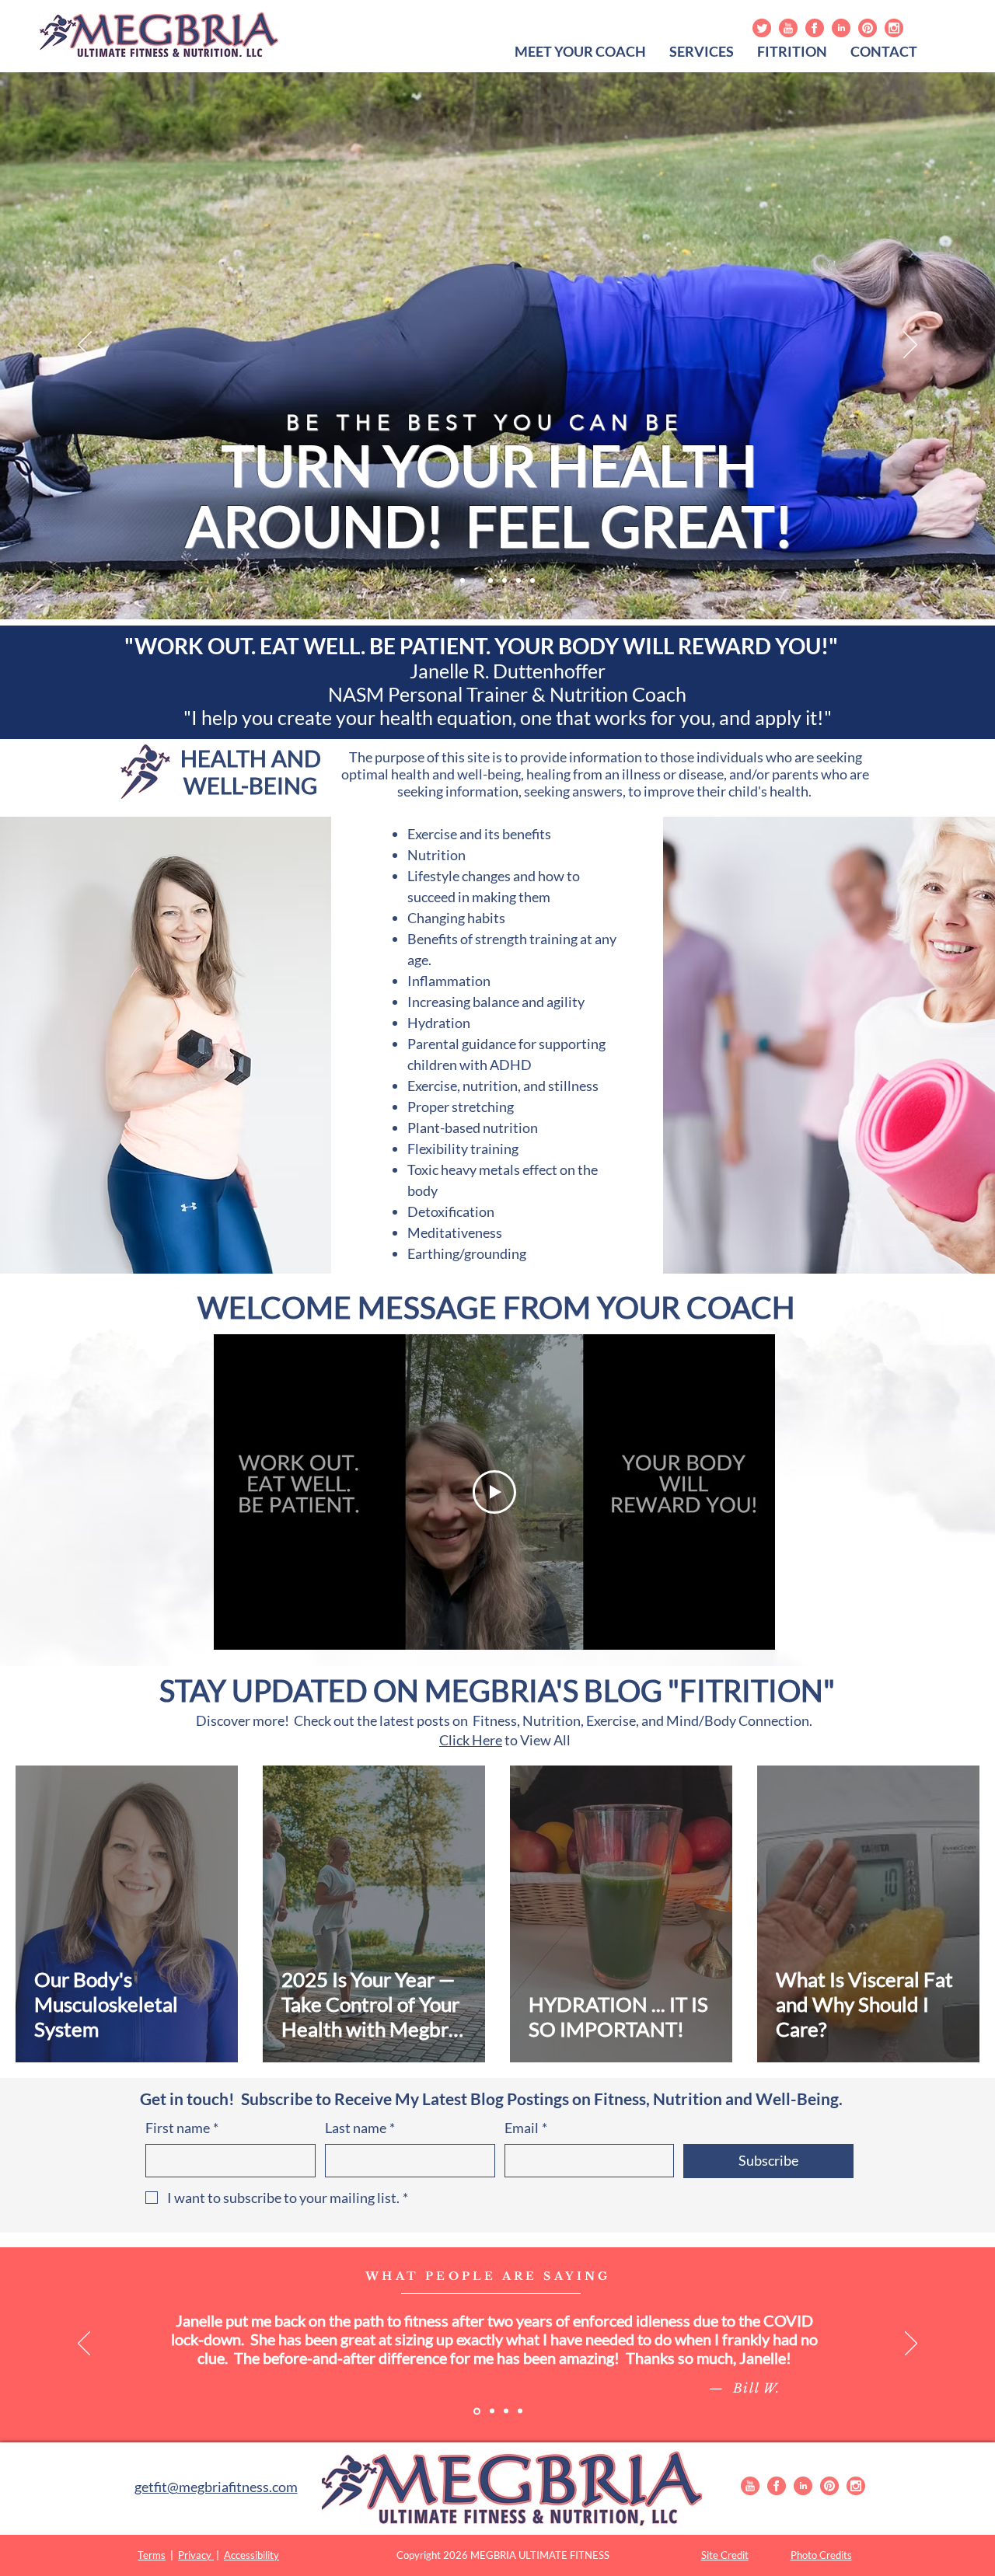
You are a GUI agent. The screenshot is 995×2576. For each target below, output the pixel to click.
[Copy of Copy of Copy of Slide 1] (506, 2411)
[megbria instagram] (894, 28)
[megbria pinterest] (868, 28)
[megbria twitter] (762, 28)
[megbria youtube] (788, 28)
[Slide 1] (463, 580)
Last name (360, 2128)
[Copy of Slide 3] (504, 580)
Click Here (471, 1740)
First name (182, 2128)
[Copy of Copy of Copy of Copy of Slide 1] (520, 2411)
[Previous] (85, 346)
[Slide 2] (477, 580)
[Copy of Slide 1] (477, 2411)
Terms (152, 2555)
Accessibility (251, 2555)
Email (526, 2128)
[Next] (910, 346)
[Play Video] (494, 1492)
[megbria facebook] (815, 28)
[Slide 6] (518, 580)
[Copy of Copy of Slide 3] (532, 580)
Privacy (196, 2555)
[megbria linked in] (841, 28)
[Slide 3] (491, 580)
